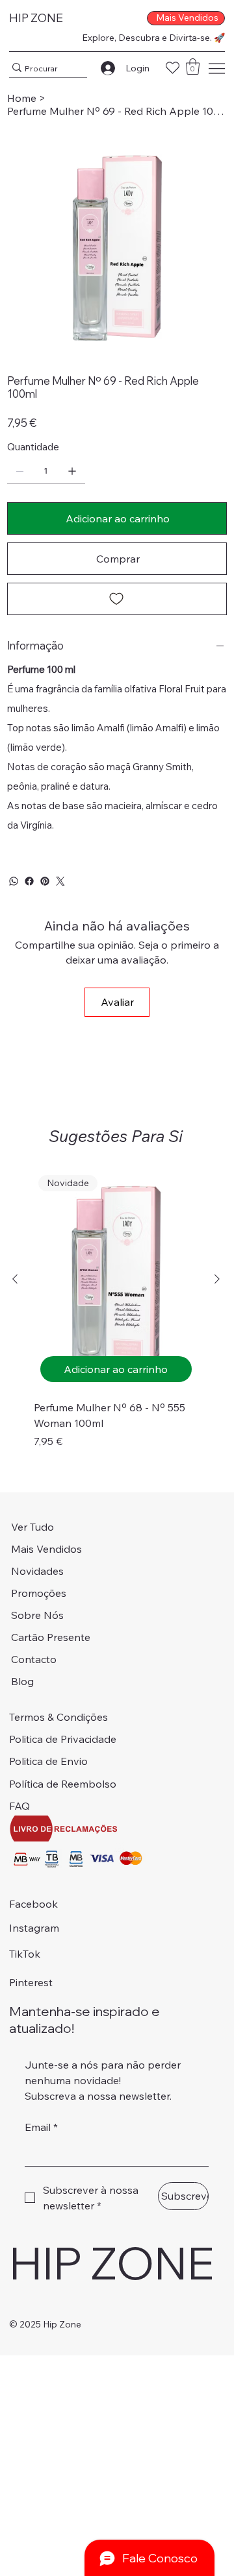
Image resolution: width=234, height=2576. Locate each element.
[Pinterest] (45, 881)
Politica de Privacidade (63, 1739)
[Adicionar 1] (72, 471)
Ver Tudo (32, 1527)
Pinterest (31, 1982)
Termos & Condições (58, 1717)
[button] (193, 67)
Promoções (39, 1593)
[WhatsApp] (14, 881)
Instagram (34, 1928)
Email (41, 2127)
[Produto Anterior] (15, 1279)
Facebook (33, 1904)
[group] (116, 1309)
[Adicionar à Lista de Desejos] (117, 599)
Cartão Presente (51, 1637)
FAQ (19, 1806)
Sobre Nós (37, 1615)
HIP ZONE (36, 18)
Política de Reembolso (63, 1784)
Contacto (34, 1659)
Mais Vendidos (46, 1549)
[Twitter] (60, 881)
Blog (22, 1681)
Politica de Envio (48, 1761)
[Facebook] (29, 881)
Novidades (37, 1571)
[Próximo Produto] (217, 1279)
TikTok (25, 1954)
